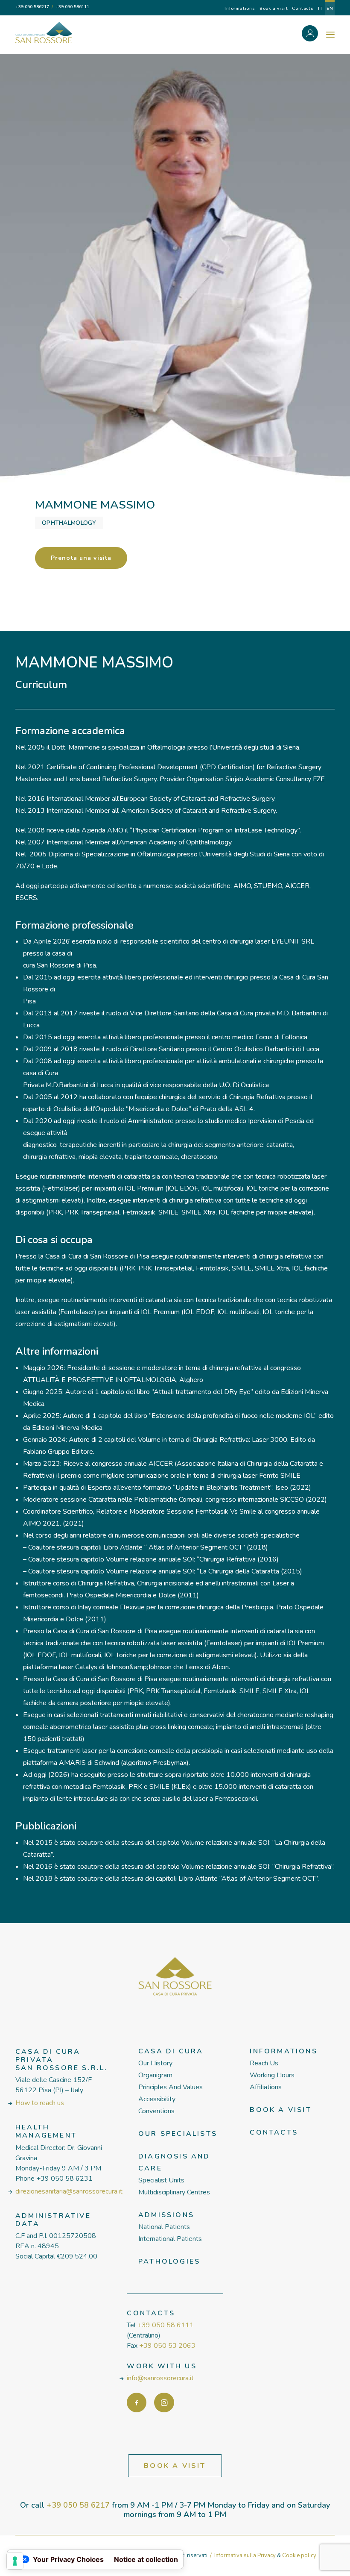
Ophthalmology (69, 523)
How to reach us (40, 2103)
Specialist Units (161, 2180)
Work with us (162, 2366)
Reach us (264, 2063)
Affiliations (266, 2087)
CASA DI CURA (171, 2051)
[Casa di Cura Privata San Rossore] (44, 32)
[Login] (315, 35)
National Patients (164, 2227)
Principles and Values (171, 2087)
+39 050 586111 (72, 7)
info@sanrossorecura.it (160, 2378)
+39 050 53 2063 (167, 2346)
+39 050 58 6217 (78, 2505)
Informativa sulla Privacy (245, 2555)
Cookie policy (299, 2555)
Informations (240, 9)
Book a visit (274, 9)
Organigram (155, 2075)
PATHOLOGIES (169, 2261)
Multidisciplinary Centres (174, 2192)
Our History (155, 2063)
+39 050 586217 (32, 7)
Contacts (303, 9)
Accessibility (157, 2099)
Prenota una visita (81, 558)
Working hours (272, 2075)
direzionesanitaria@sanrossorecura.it (69, 2191)
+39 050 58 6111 (166, 2325)
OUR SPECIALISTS (178, 2134)
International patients (170, 2239)
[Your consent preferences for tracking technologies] (15, 2561)
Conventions (156, 2111)
